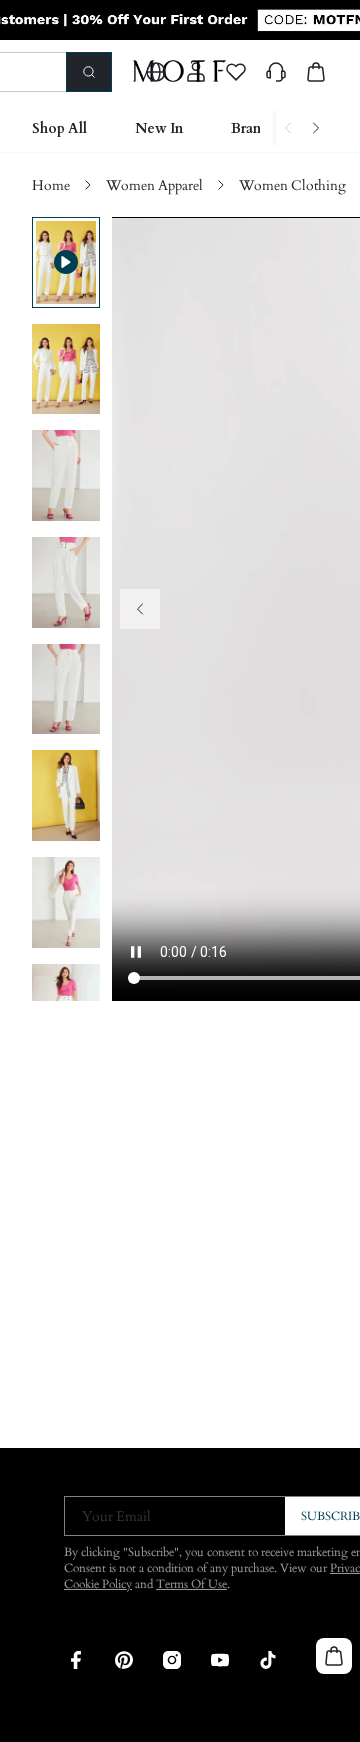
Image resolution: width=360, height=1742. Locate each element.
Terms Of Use (191, 1584)
